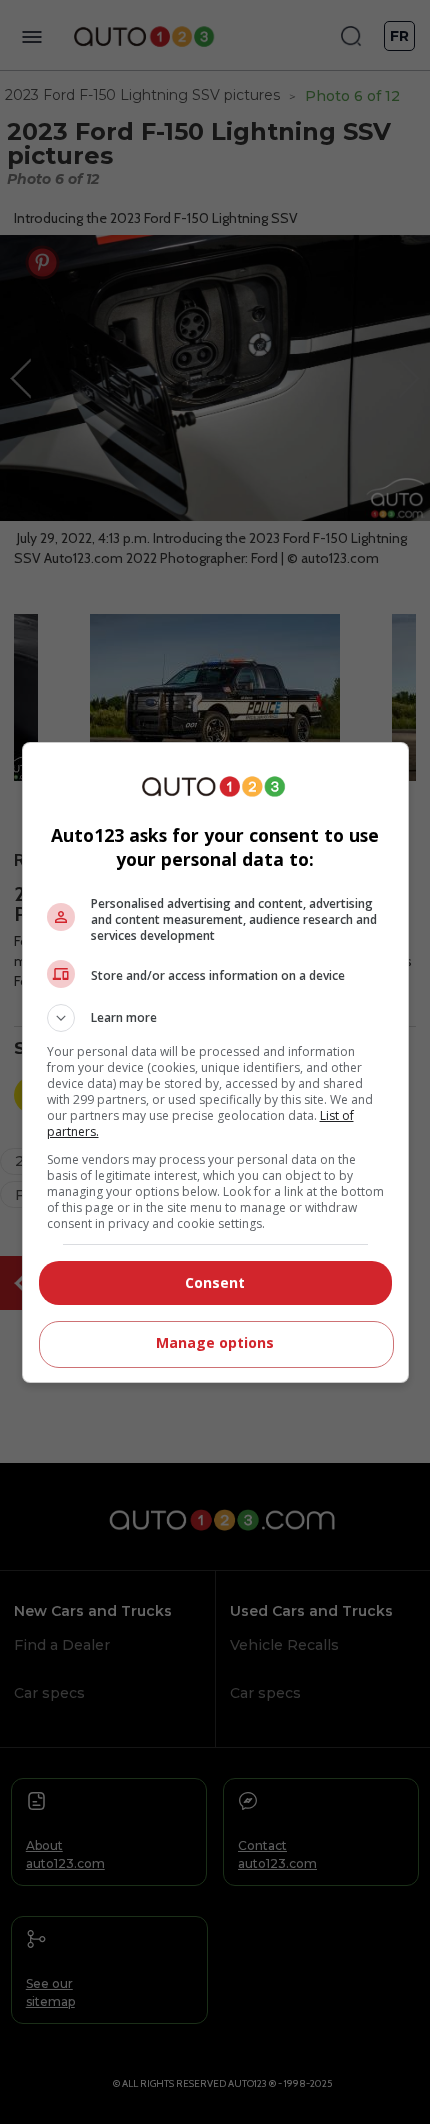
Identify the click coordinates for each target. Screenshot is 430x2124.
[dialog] (215, 1062)
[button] (215, 1018)
